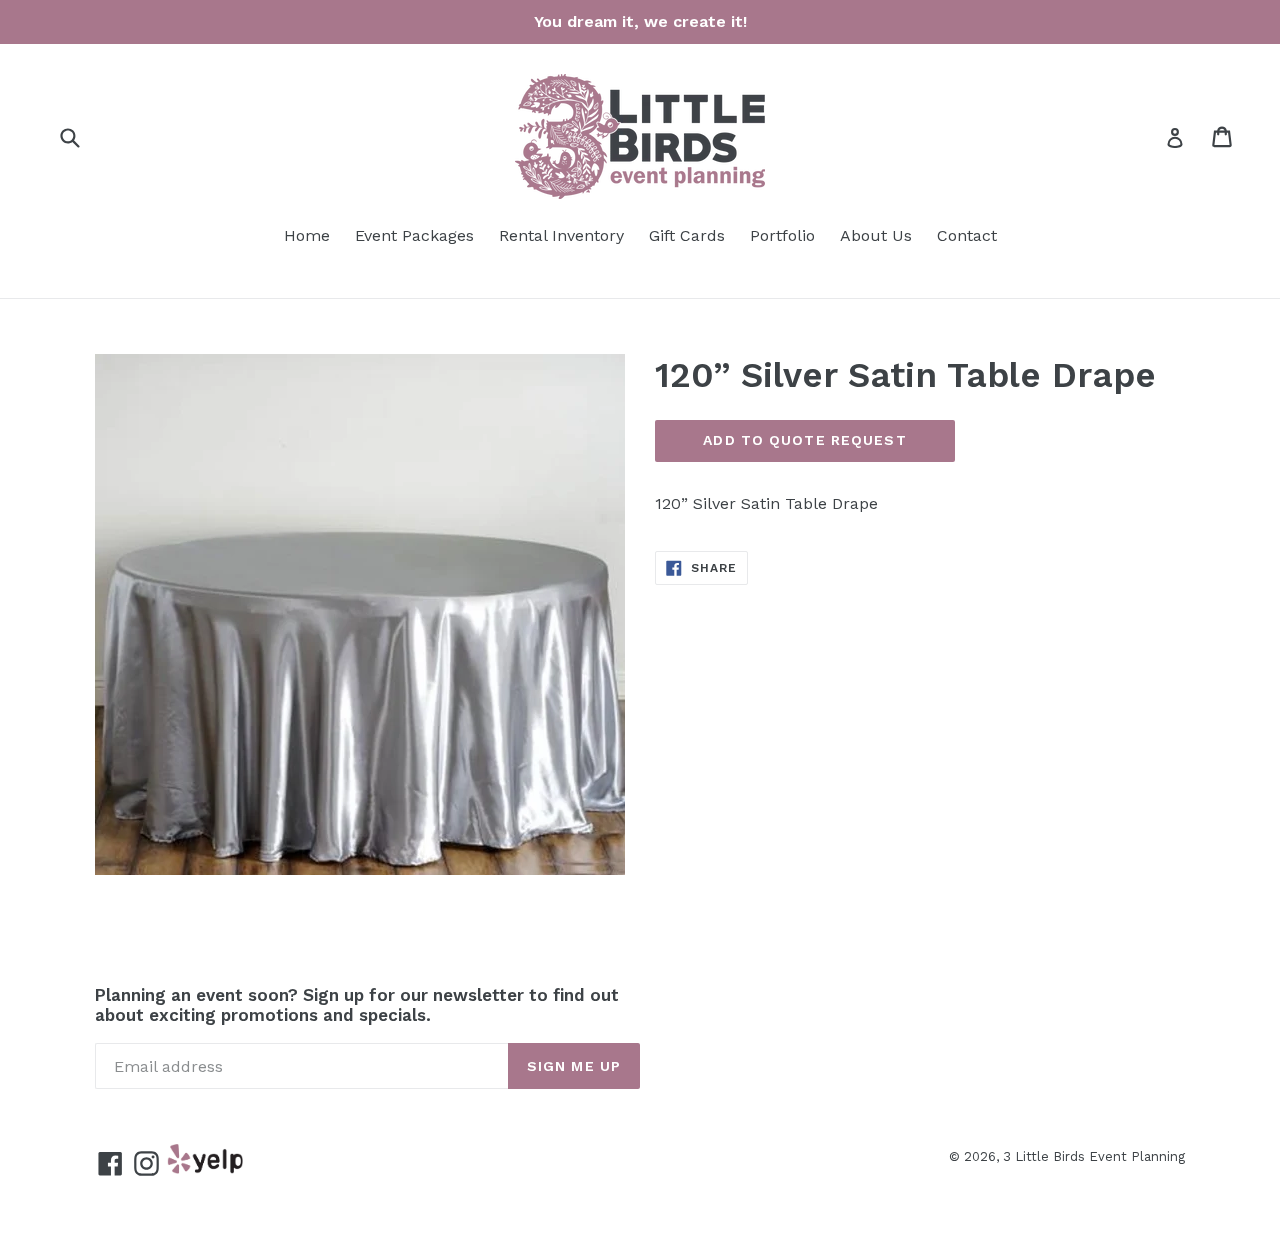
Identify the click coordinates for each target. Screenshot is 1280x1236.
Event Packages (414, 235)
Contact (967, 235)
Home (307, 235)
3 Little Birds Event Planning (1094, 1156)
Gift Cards (687, 235)
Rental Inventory (561, 235)
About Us (876, 235)
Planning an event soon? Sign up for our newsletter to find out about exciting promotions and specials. (357, 1005)
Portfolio (782, 235)
